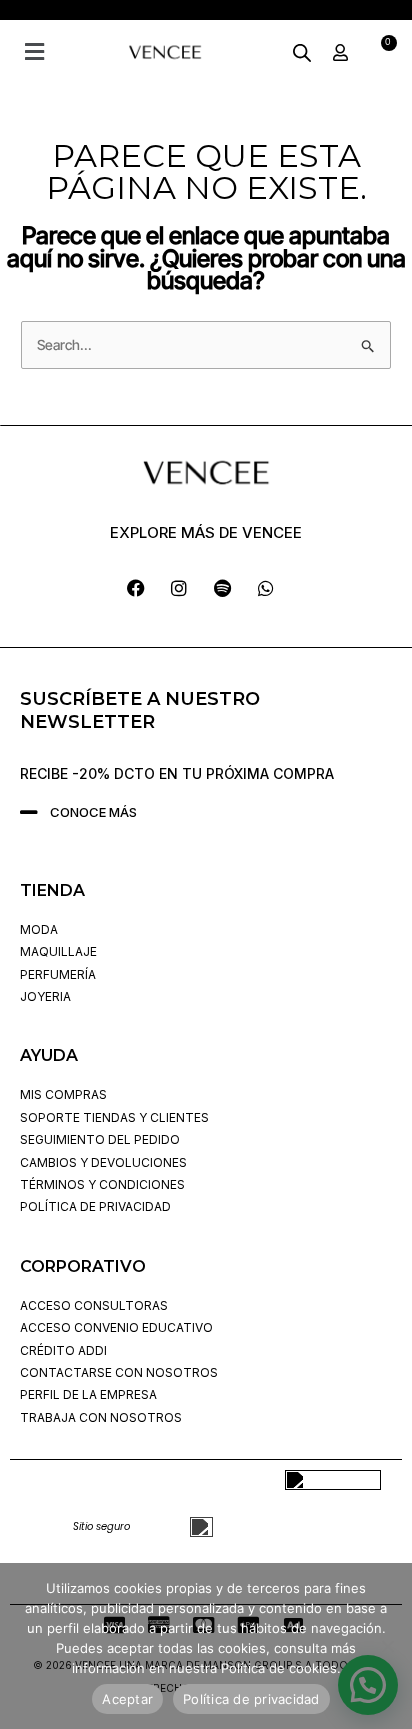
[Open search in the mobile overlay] (302, 52)
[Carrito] (381, 52)
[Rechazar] (387, 1646)
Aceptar (127, 1699)
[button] (34, 51)
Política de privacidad (251, 1699)
